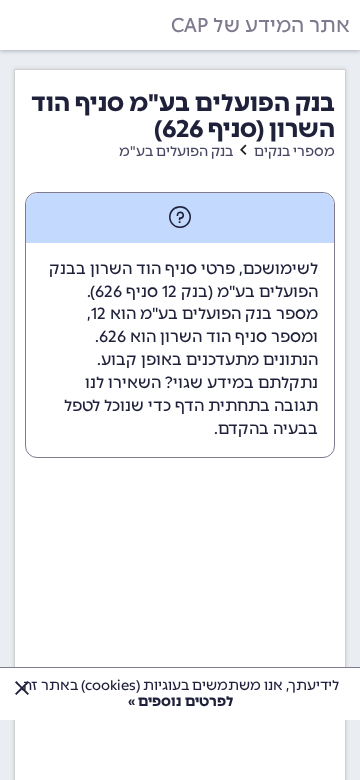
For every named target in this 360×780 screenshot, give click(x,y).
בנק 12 (185, 291)
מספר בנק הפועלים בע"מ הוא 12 (204, 313)
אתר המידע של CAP (260, 25)
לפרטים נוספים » (180, 701)
